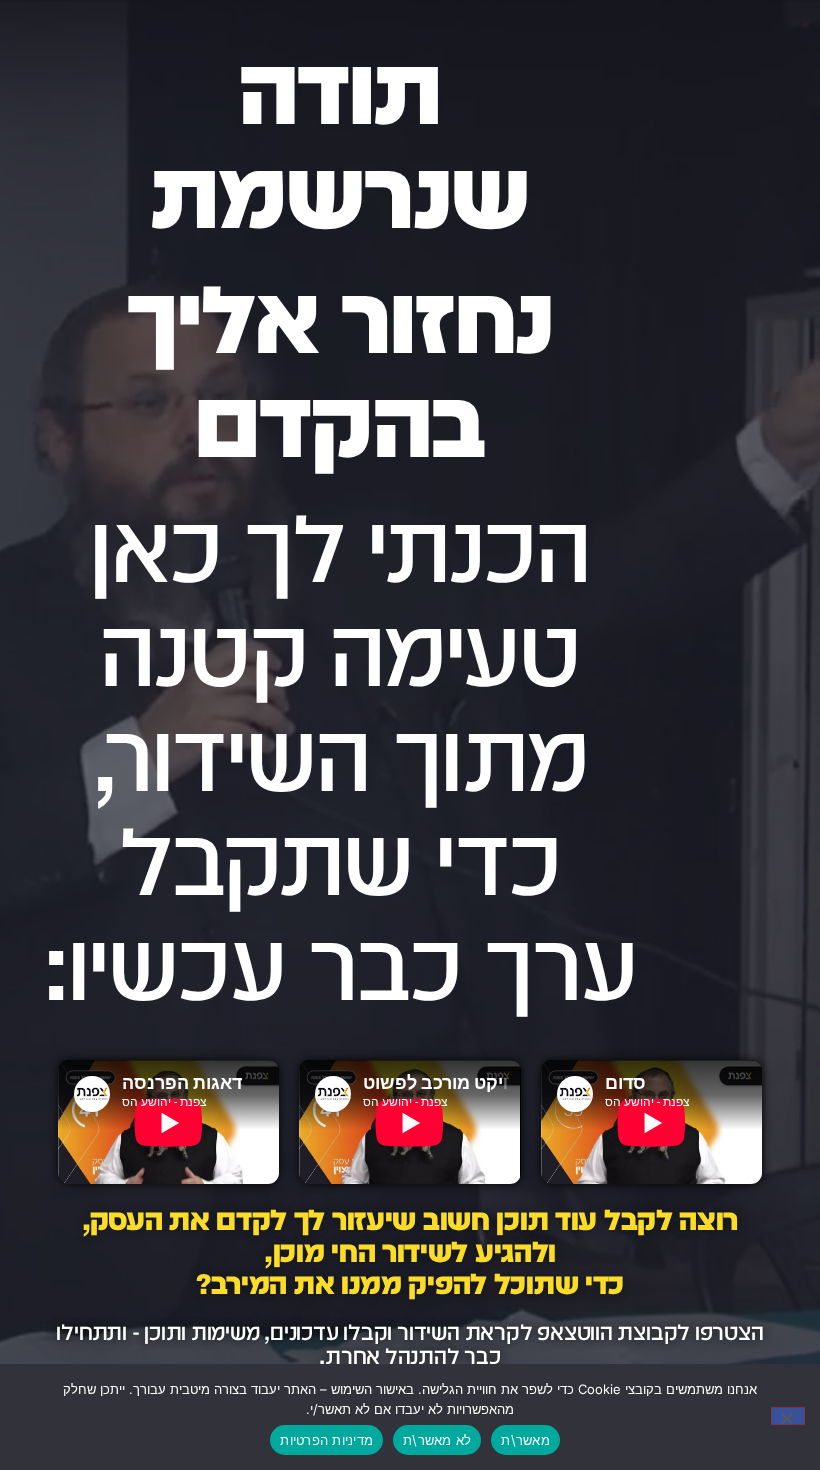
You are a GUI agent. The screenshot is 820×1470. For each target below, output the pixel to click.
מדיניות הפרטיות (326, 1440)
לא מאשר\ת (437, 1440)
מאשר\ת (525, 1440)
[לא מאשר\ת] (788, 1416)
